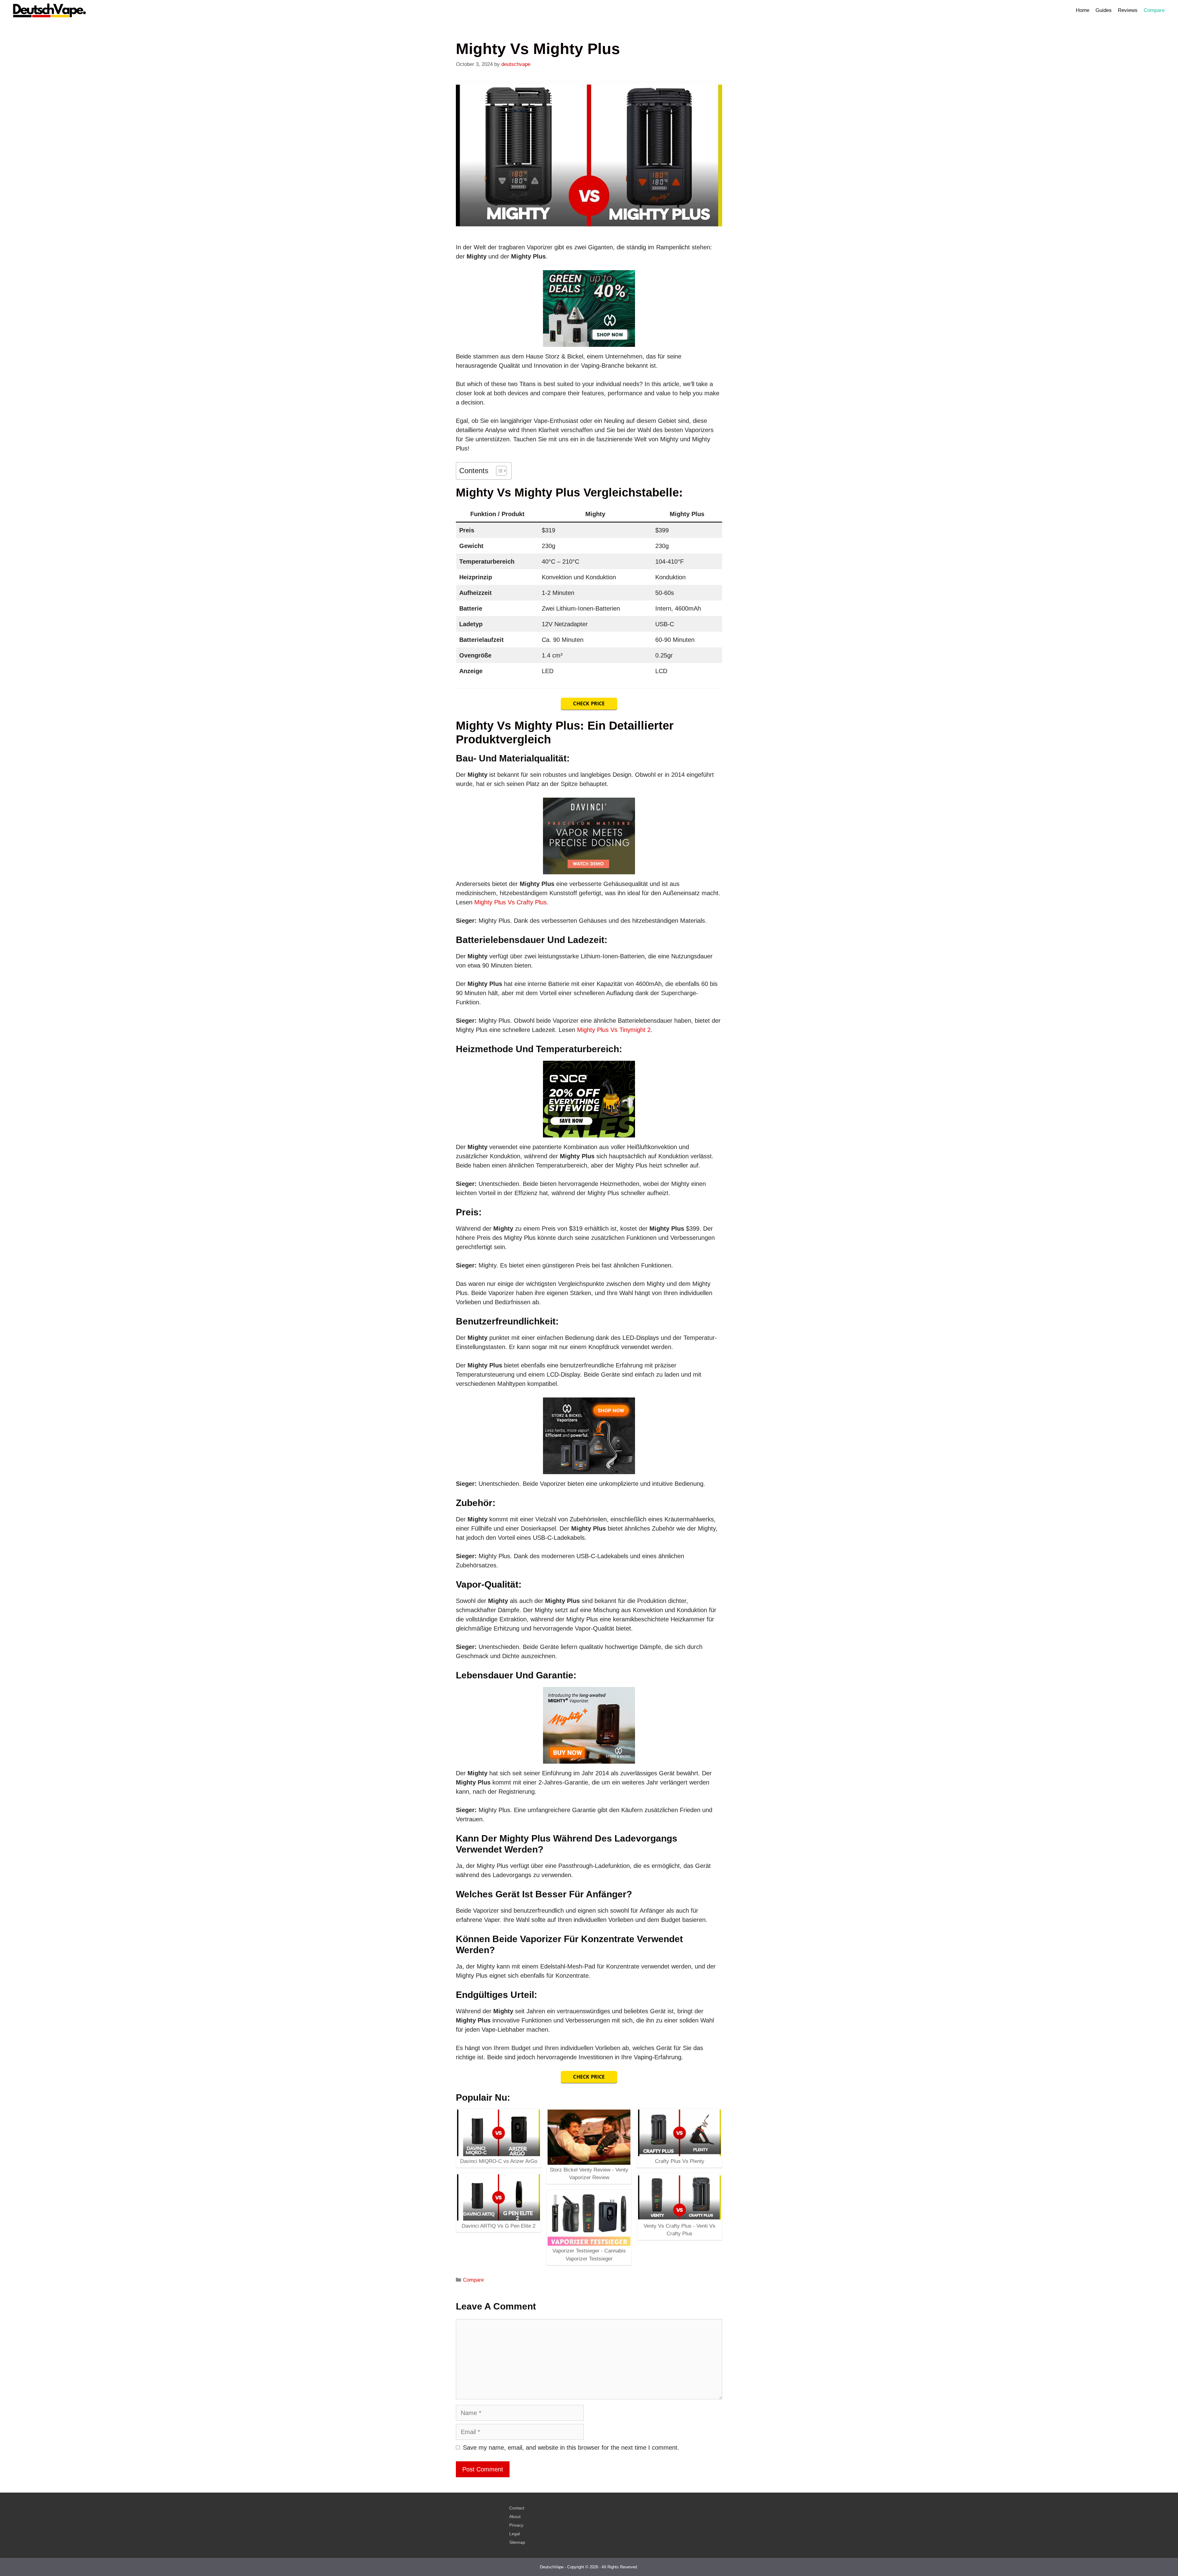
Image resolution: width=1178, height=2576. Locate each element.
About (515, 2517)
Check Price (589, 703)
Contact (517, 2508)
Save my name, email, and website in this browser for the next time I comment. (571, 2448)
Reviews (1128, 10)
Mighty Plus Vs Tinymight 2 (614, 1030)
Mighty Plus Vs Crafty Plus (510, 902)
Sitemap (517, 2542)
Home (1083, 10)
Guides (1104, 10)
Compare (1154, 10)
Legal (515, 2534)
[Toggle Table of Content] (498, 471)
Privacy (516, 2525)
